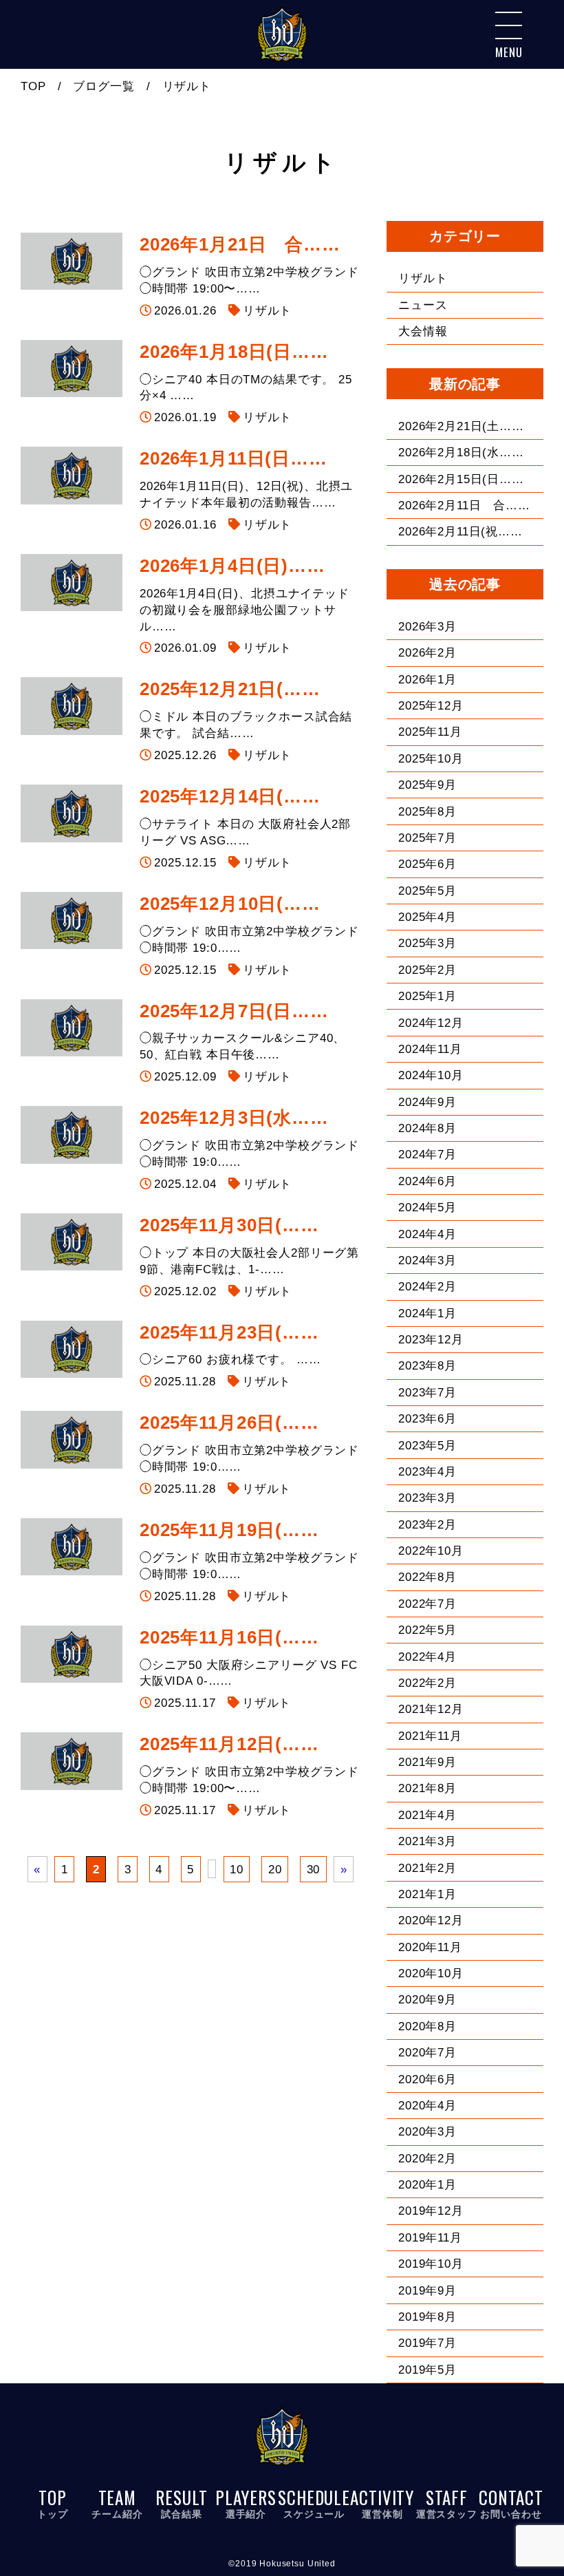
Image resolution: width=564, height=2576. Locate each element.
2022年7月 (427, 1604)
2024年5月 (427, 1207)
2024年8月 (427, 1128)
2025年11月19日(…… (229, 1530)
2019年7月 (427, 2343)
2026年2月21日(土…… (461, 426)
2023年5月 (427, 1446)
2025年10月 (431, 759)
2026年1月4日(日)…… (232, 566)
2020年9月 (427, 2000)
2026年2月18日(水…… (461, 453)
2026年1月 (427, 680)
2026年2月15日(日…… (461, 479)
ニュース (423, 305)
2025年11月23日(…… (229, 1332)
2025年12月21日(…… (230, 689)
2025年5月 (427, 891)
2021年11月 (430, 1736)
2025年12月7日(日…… (234, 1011)
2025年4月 (427, 917)
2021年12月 (431, 1709)
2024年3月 (427, 1260)
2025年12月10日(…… (230, 904)
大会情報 (423, 331)
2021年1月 (427, 1894)
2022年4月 (427, 1657)
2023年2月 (427, 1525)
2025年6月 (427, 864)
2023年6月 (427, 1419)
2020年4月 (427, 2106)
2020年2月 (427, 2159)
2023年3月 (427, 1498)
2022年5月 (427, 1630)
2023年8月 (427, 1366)
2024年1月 (427, 1313)
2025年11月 (430, 732)
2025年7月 (427, 838)
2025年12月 (431, 706)
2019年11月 (430, 2238)
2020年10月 (431, 1973)
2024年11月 (430, 1049)
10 (237, 1869)
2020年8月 (427, 2026)
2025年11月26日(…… (229, 1423)
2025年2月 (427, 970)
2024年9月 (427, 1102)
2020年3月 (427, 2132)
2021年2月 (427, 1868)
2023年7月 (427, 1393)
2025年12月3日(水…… (234, 1118)
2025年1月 (427, 996)
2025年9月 (427, 785)
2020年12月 (431, 1920)
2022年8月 (427, 1577)
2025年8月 (427, 812)
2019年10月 (431, 2264)
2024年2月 (427, 1287)
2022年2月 (427, 1683)
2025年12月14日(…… (230, 796)
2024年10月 (431, 1075)
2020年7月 (427, 2053)
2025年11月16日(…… (229, 1637)
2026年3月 (427, 627)
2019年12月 (431, 2211)
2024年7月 (427, 1154)
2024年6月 (427, 1181)
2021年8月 (427, 1788)
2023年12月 (431, 1340)
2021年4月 (427, 1815)
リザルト (267, 311)
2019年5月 (427, 2370)
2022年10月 (431, 1551)
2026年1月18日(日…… (234, 352)
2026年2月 (427, 653)
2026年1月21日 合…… (240, 244)
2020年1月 (427, 2185)
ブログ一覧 (104, 86)
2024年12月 (431, 1023)
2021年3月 (427, 1841)
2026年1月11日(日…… (234, 458)
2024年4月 (427, 1234)
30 (314, 1869)
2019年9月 (427, 2291)
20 (275, 1869)
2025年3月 (427, 943)
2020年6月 (427, 2079)
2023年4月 (427, 1472)
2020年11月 (430, 1947)
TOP (33, 86)
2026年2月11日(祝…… (460, 532)
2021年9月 (427, 1762)
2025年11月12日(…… (229, 1744)
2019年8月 (427, 2317)
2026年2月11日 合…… (464, 505)
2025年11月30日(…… (229, 1225)
